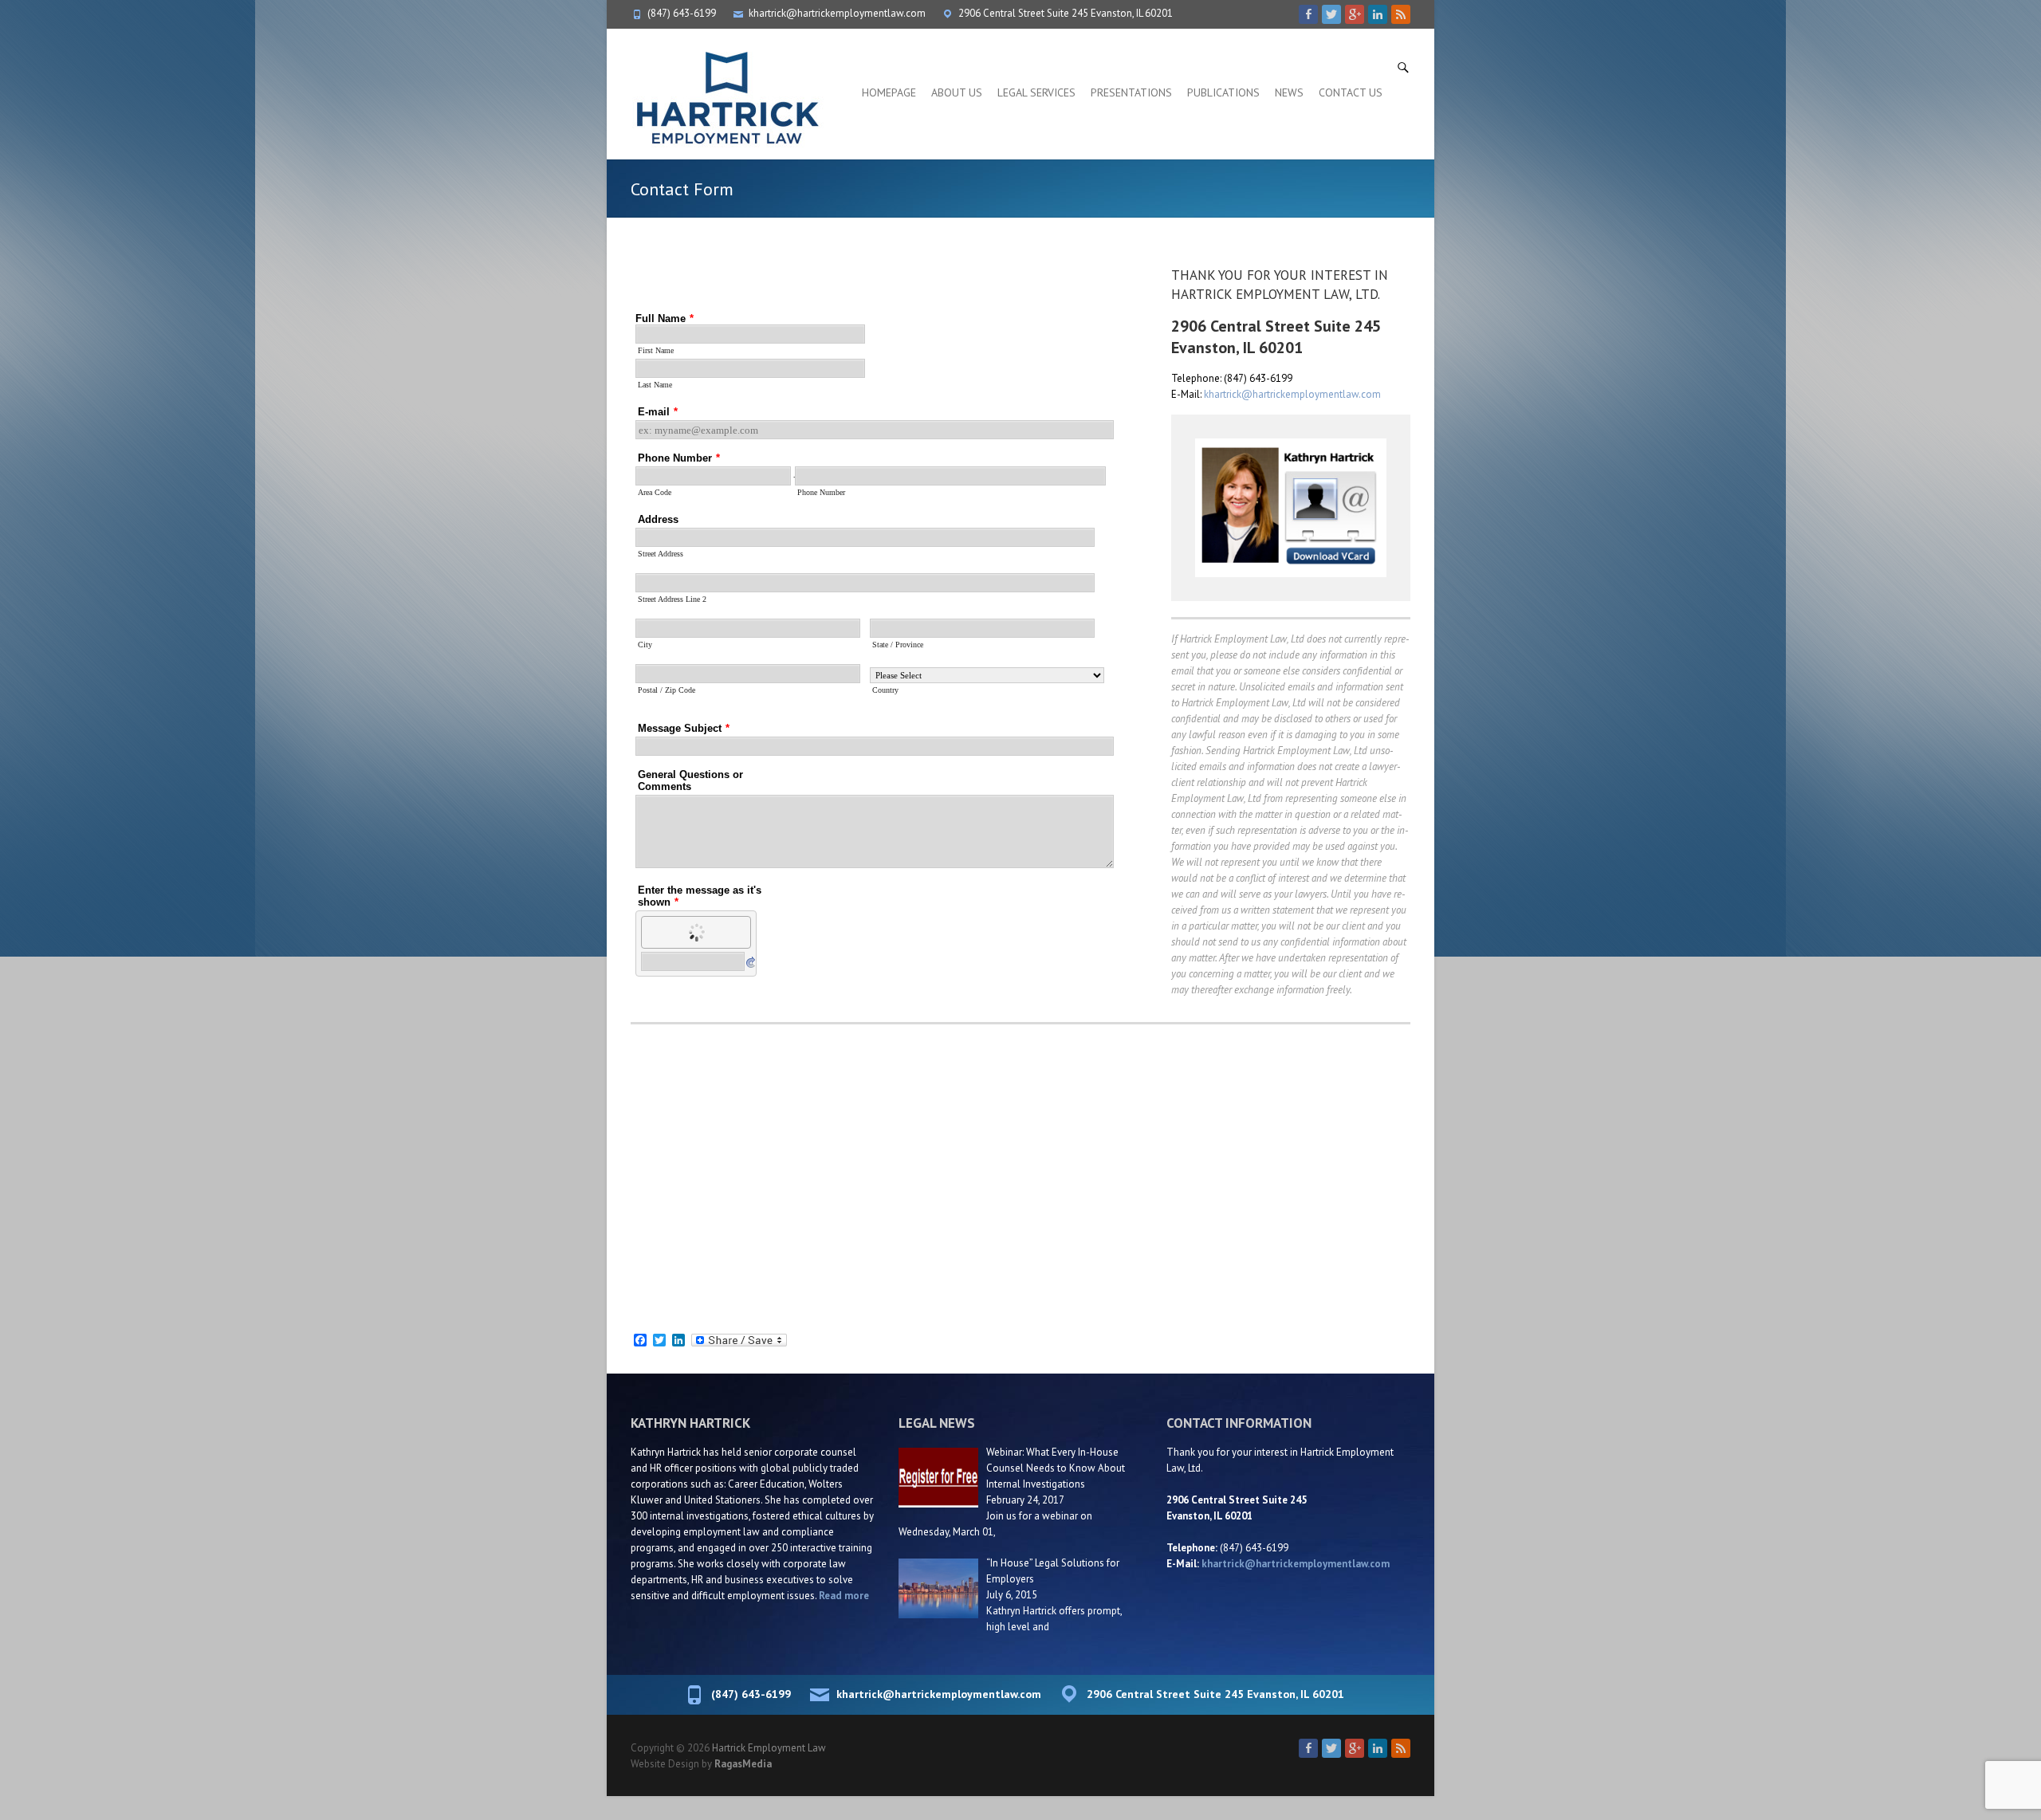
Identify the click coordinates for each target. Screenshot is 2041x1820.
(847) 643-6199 (682, 13)
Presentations (1131, 92)
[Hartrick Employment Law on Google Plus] (1355, 14)
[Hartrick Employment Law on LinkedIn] (1378, 14)
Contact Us (1351, 92)
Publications (1223, 92)
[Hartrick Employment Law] (726, 96)
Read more (844, 1596)
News (1289, 92)
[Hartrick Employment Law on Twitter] (1331, 14)
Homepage (889, 92)
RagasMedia (743, 1764)
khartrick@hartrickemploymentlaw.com (837, 13)
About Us (957, 92)
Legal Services (1036, 92)
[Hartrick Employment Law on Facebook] (1308, 14)
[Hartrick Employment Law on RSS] (1401, 14)
